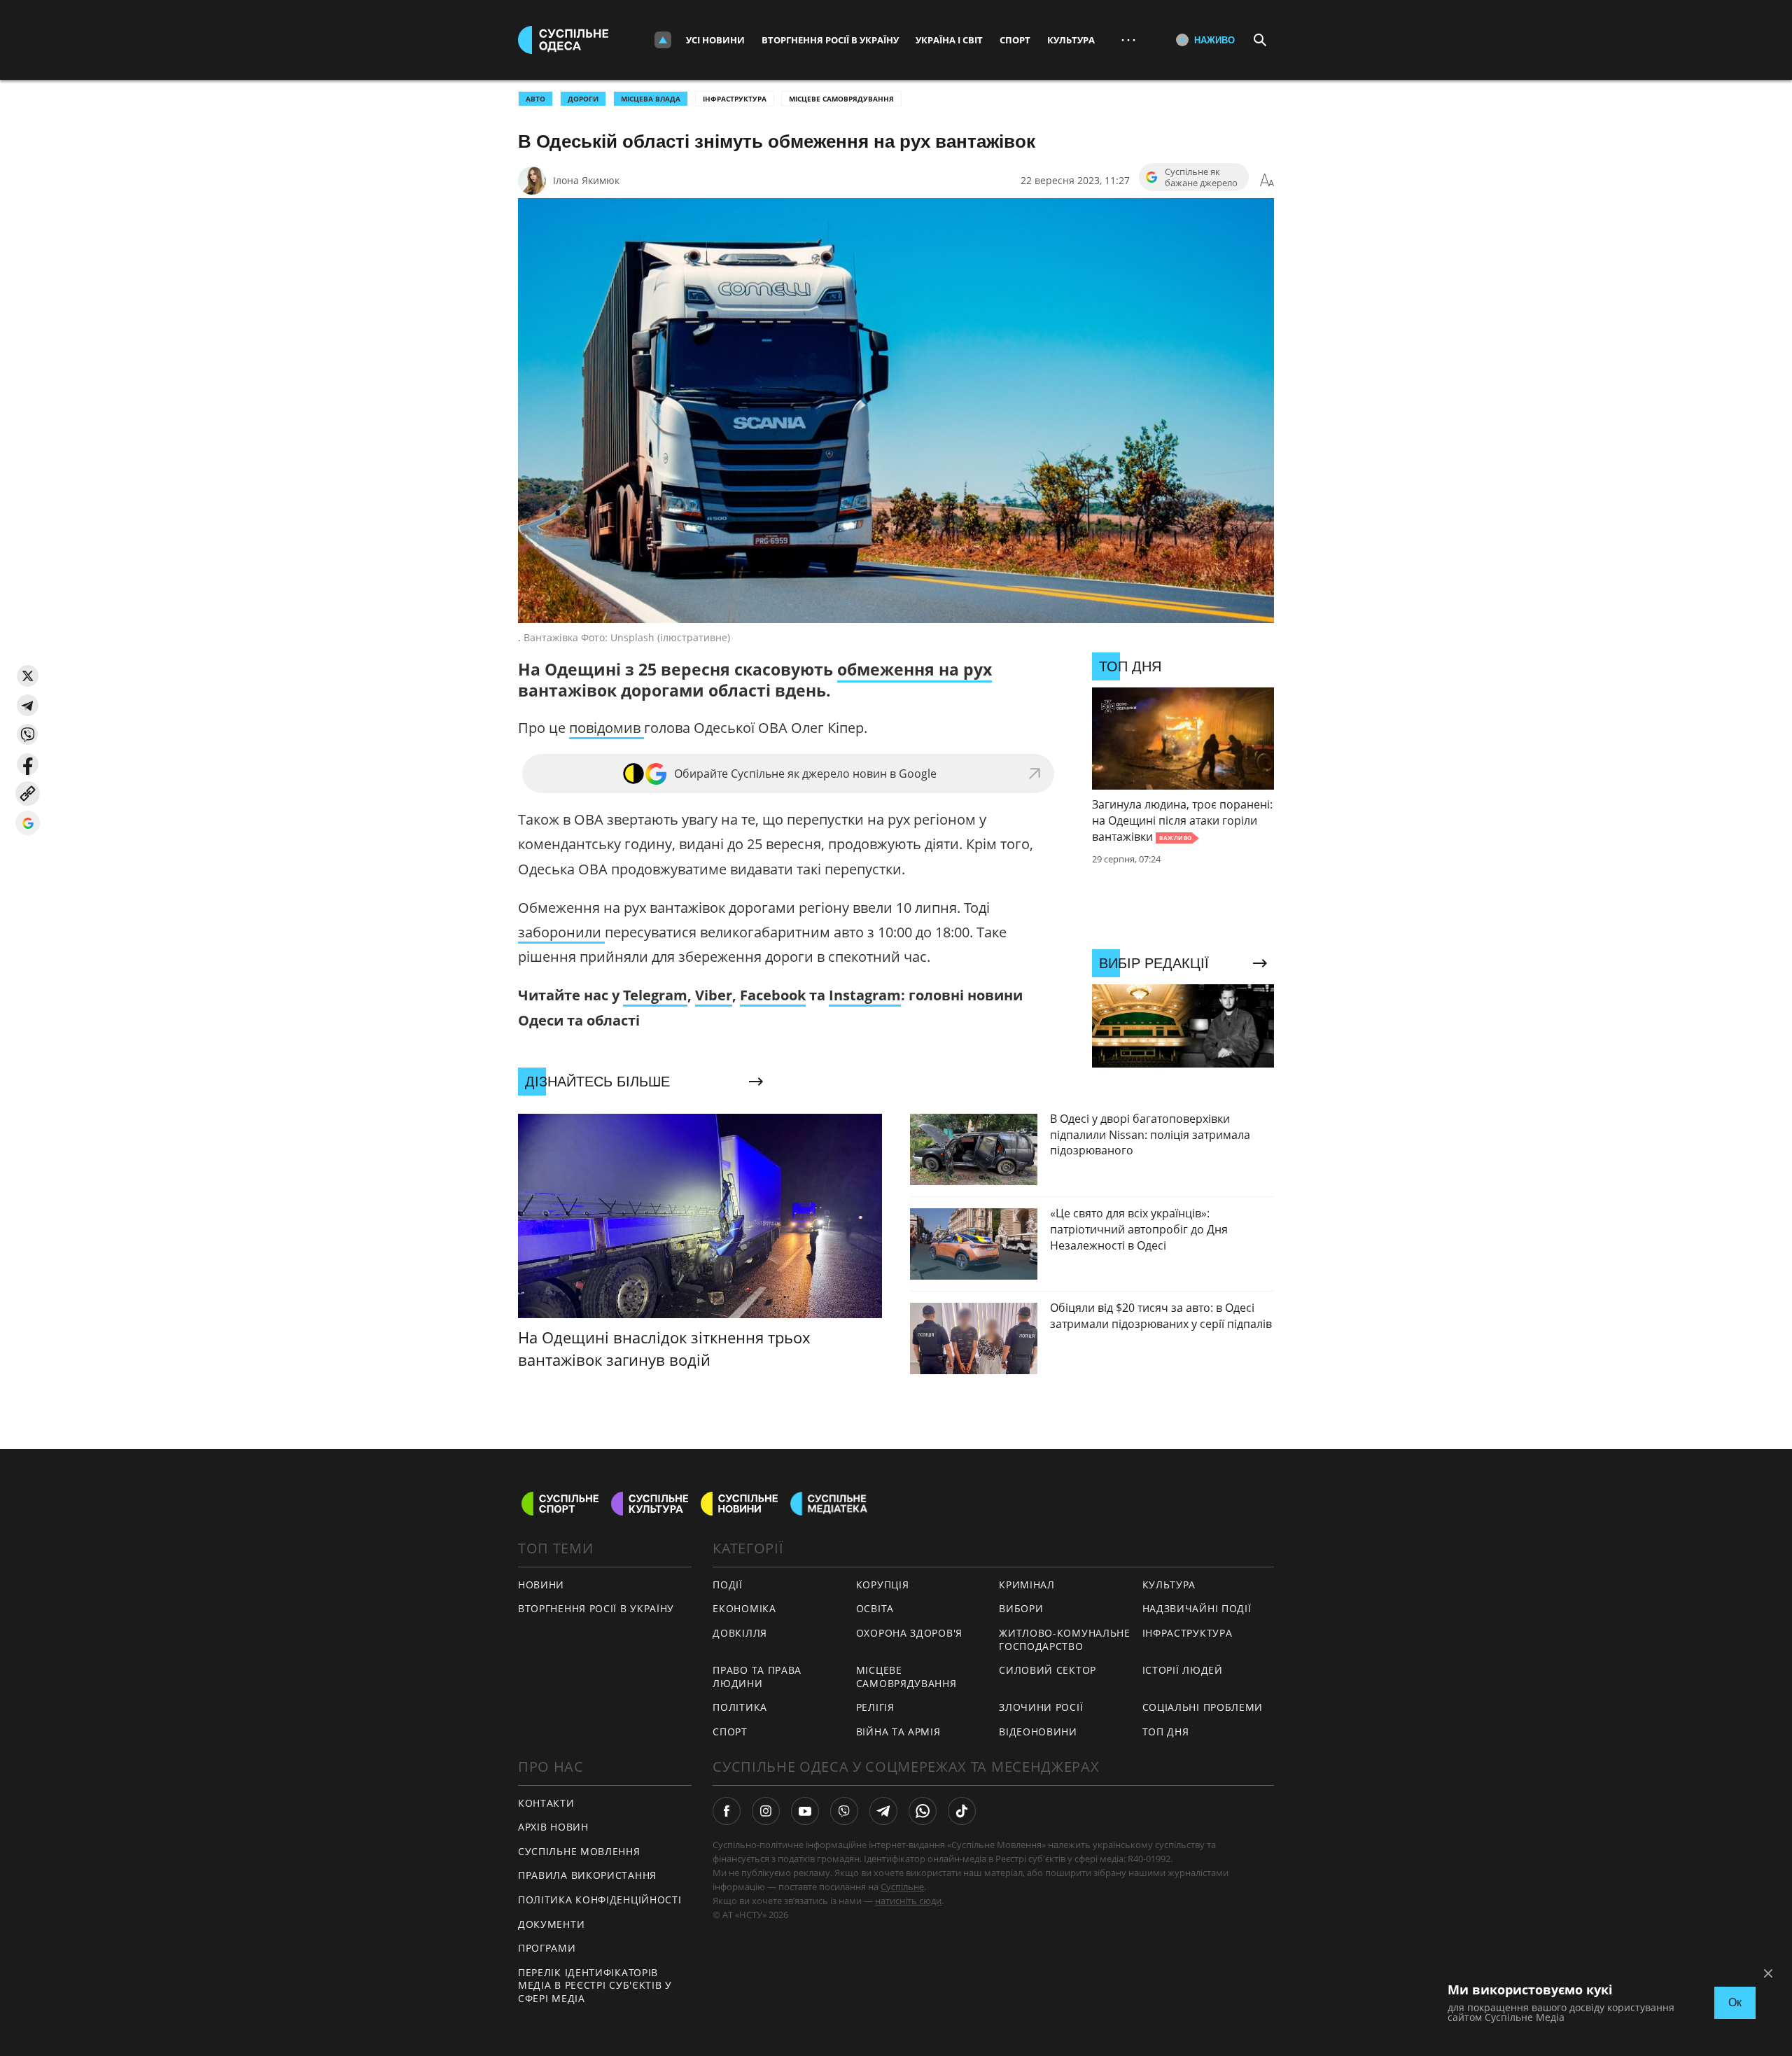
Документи (551, 1924)
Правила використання (587, 1875)
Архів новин (553, 1827)
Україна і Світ (949, 40)
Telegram (655, 995)
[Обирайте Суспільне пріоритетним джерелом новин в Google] (28, 823)
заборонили (561, 932)
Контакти (546, 1803)
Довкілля (740, 1633)
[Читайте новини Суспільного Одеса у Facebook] (727, 1811)
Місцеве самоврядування (841, 99)
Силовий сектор (1048, 1670)
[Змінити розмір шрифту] (1267, 181)
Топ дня (1166, 1732)
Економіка (744, 1608)
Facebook (773, 995)
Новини (541, 1585)
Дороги (583, 99)
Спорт (1015, 40)
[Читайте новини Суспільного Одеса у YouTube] (805, 1811)
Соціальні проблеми (1203, 1707)
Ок (1735, 2002)
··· (1128, 40)
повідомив (607, 728)
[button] (28, 676)
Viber (714, 995)
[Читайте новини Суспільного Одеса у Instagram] (766, 1811)
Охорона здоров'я (909, 1633)
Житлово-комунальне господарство (1065, 1639)
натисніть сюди (908, 1901)
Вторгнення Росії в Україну (830, 40)
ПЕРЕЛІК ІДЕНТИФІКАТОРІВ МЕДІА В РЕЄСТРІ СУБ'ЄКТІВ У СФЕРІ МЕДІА (595, 1985)
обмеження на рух (915, 669)
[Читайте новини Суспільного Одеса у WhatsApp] (923, 1811)
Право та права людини (757, 1677)
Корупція (883, 1585)
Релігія (875, 1707)
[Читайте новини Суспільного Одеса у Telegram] (883, 1811)
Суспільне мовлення (579, 1851)
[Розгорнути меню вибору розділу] (663, 40)
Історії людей (1183, 1670)
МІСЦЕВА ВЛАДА (651, 99)
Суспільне (902, 1887)
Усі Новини (715, 40)
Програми (547, 1948)
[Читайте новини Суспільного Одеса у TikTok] (962, 1811)
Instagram (865, 995)
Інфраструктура (735, 99)
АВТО (535, 99)
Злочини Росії (1041, 1707)
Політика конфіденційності (600, 1900)
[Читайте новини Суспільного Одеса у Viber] (844, 1811)
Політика (740, 1707)
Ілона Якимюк (586, 180)
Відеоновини (1038, 1732)
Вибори (1021, 1608)
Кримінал (1027, 1585)
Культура (1071, 40)
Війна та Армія (898, 1732)
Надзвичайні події (1197, 1608)
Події (728, 1585)
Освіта (875, 1608)
